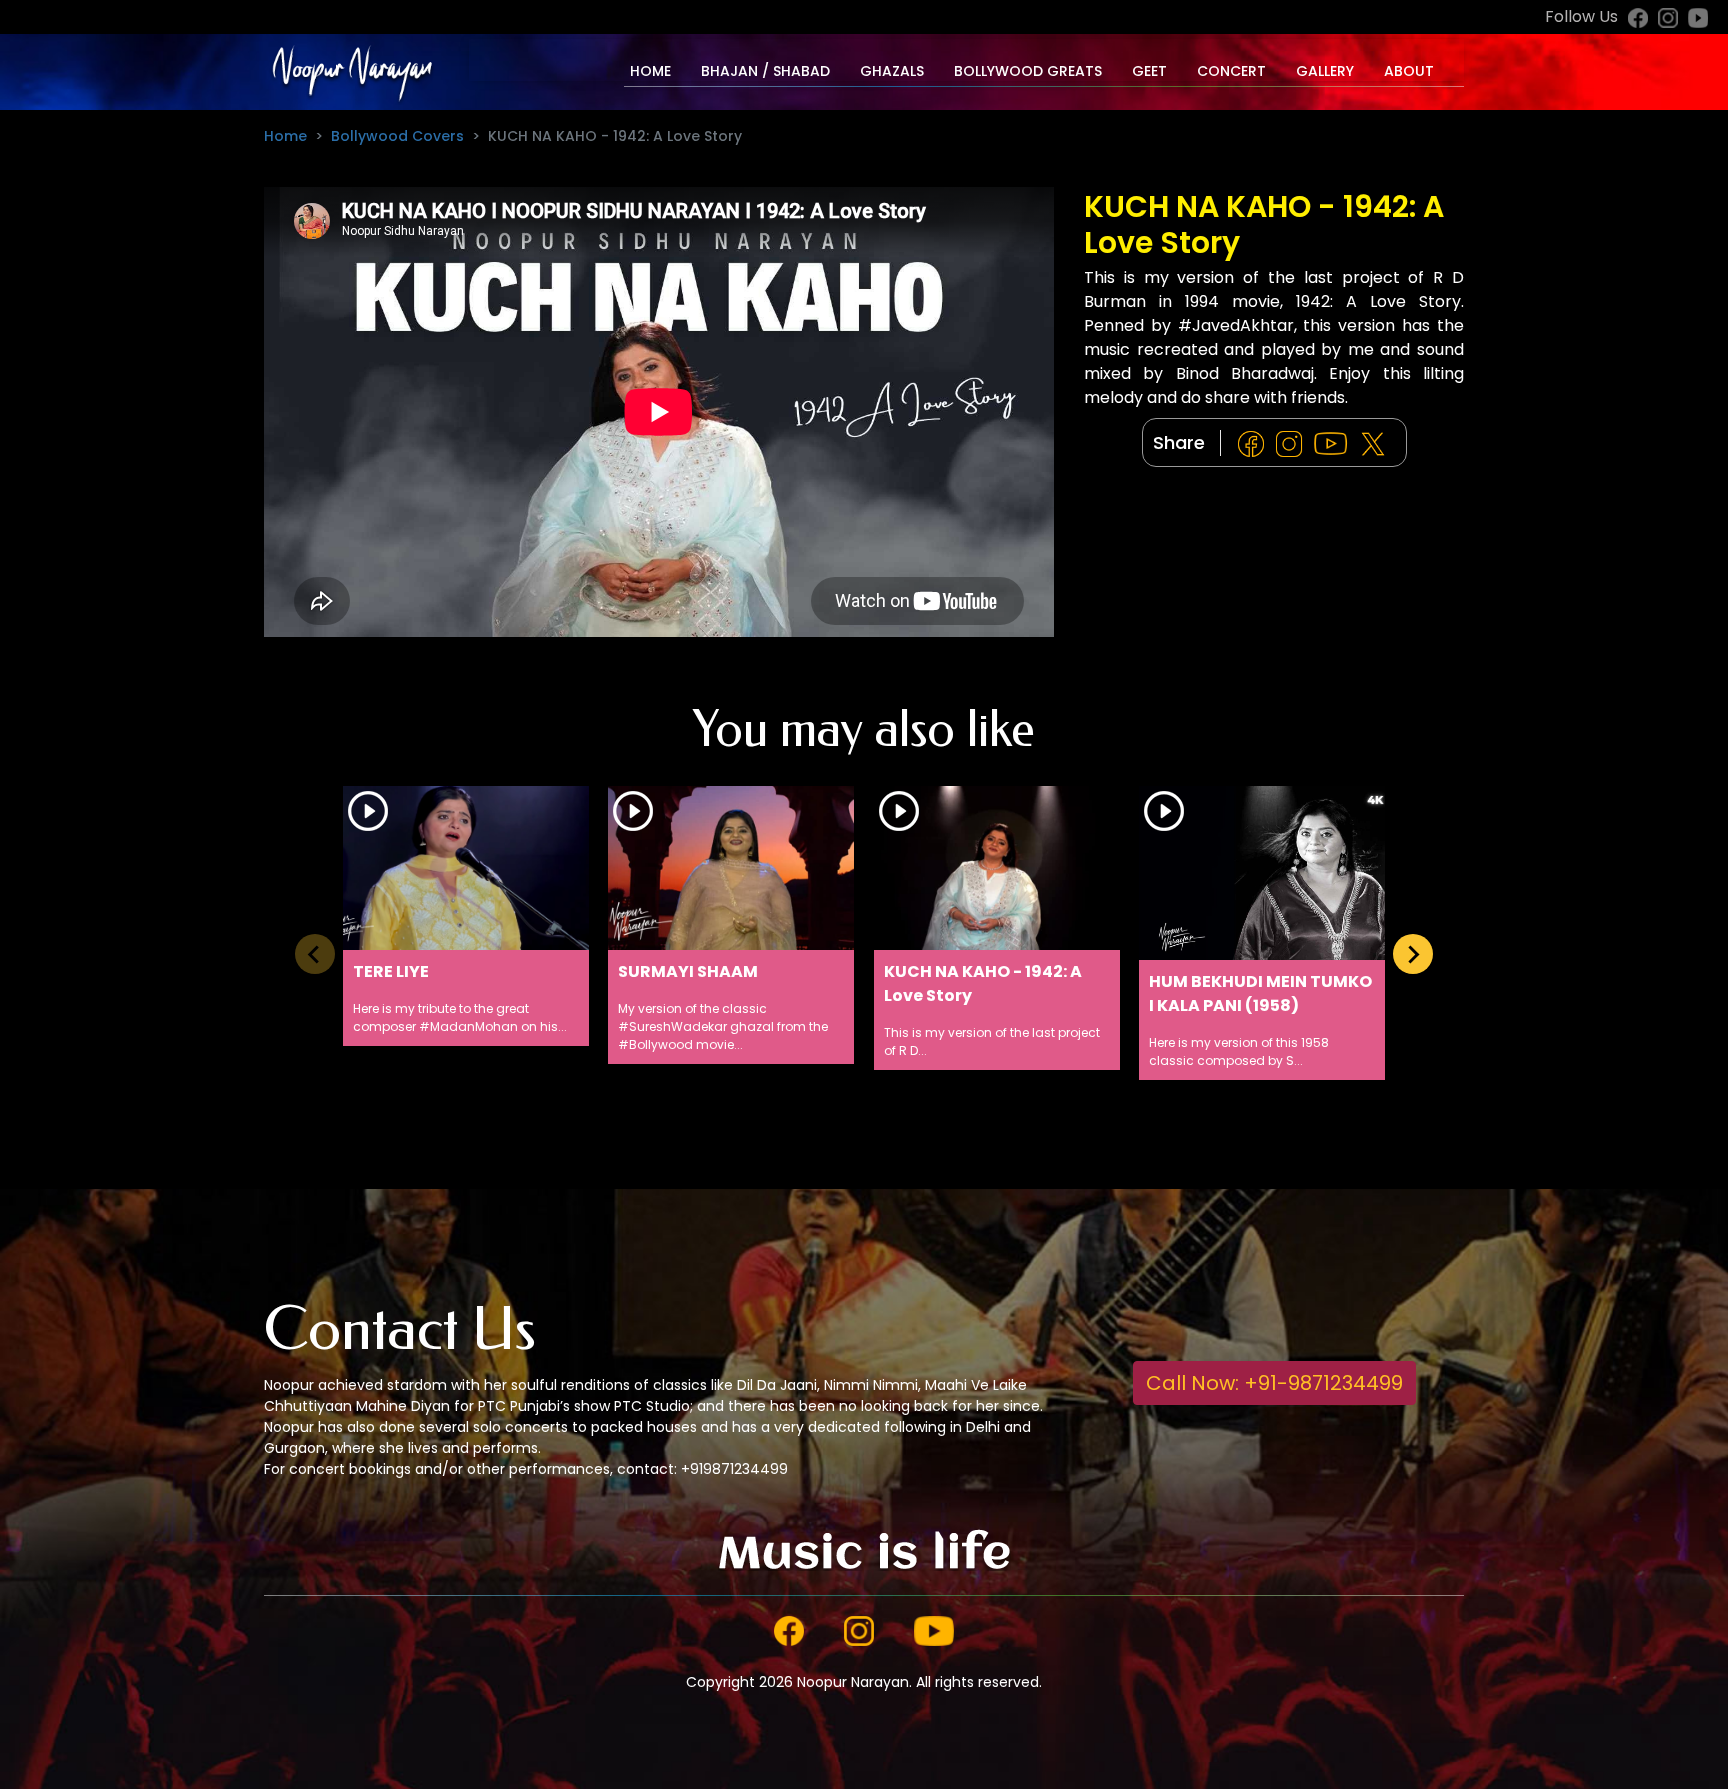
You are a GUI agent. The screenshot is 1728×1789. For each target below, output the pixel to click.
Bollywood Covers (397, 136)
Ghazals (892, 71)
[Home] (351, 71)
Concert (1231, 71)
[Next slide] (1413, 954)
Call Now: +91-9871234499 (1274, 1383)
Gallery (1325, 71)
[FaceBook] (1255, 444)
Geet (1149, 71)
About (1409, 71)
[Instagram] (1293, 444)
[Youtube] (1335, 443)
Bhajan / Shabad (765, 71)
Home (650, 71)
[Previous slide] (315, 954)
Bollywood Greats (1028, 71)
